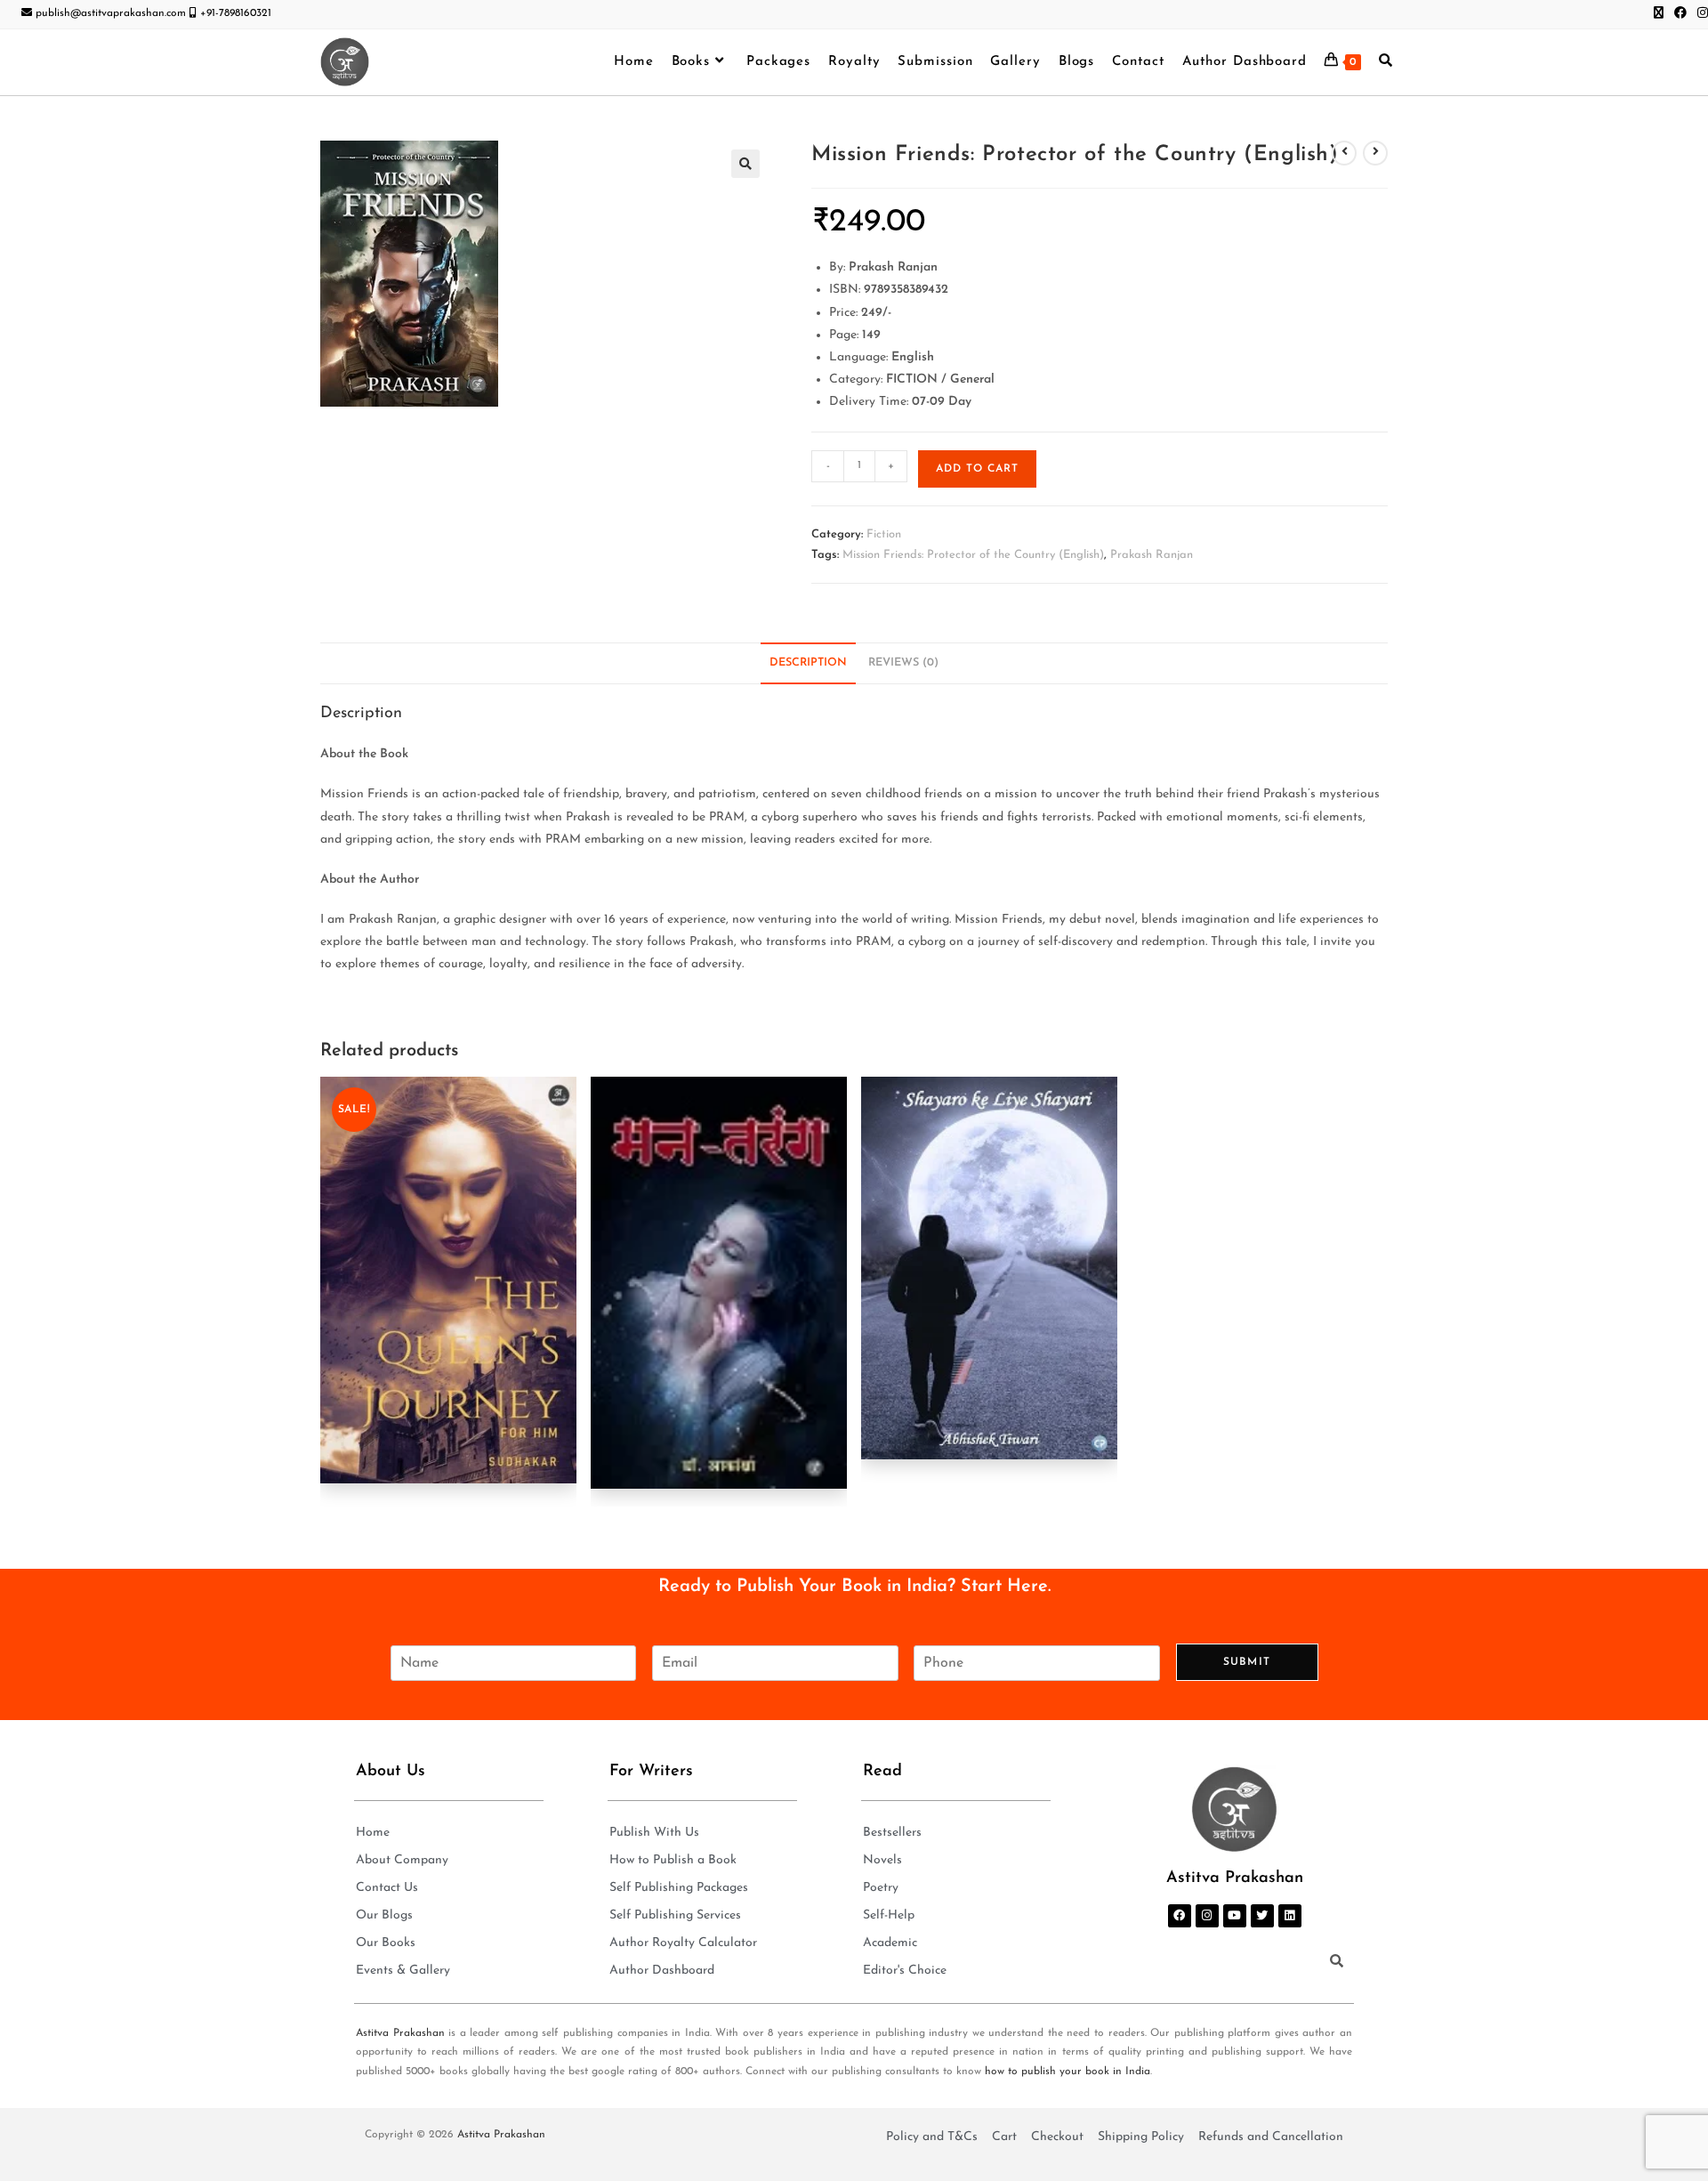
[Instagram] (1207, 1916)
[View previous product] (1344, 153)
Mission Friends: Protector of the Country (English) (973, 555)
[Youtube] (1235, 1916)
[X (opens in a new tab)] (1659, 14)
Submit (1247, 1662)
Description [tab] (808, 663)
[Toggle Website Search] (1386, 62)
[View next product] (1375, 153)
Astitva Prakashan (400, 2033)
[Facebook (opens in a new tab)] (1680, 14)
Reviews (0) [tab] (903, 663)
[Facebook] (1180, 1916)
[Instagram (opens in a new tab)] (1700, 14)
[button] (745, 164)
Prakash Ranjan (1152, 555)
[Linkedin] (1290, 1916)
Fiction (884, 534)
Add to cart (977, 469)
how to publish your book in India (1067, 2072)
